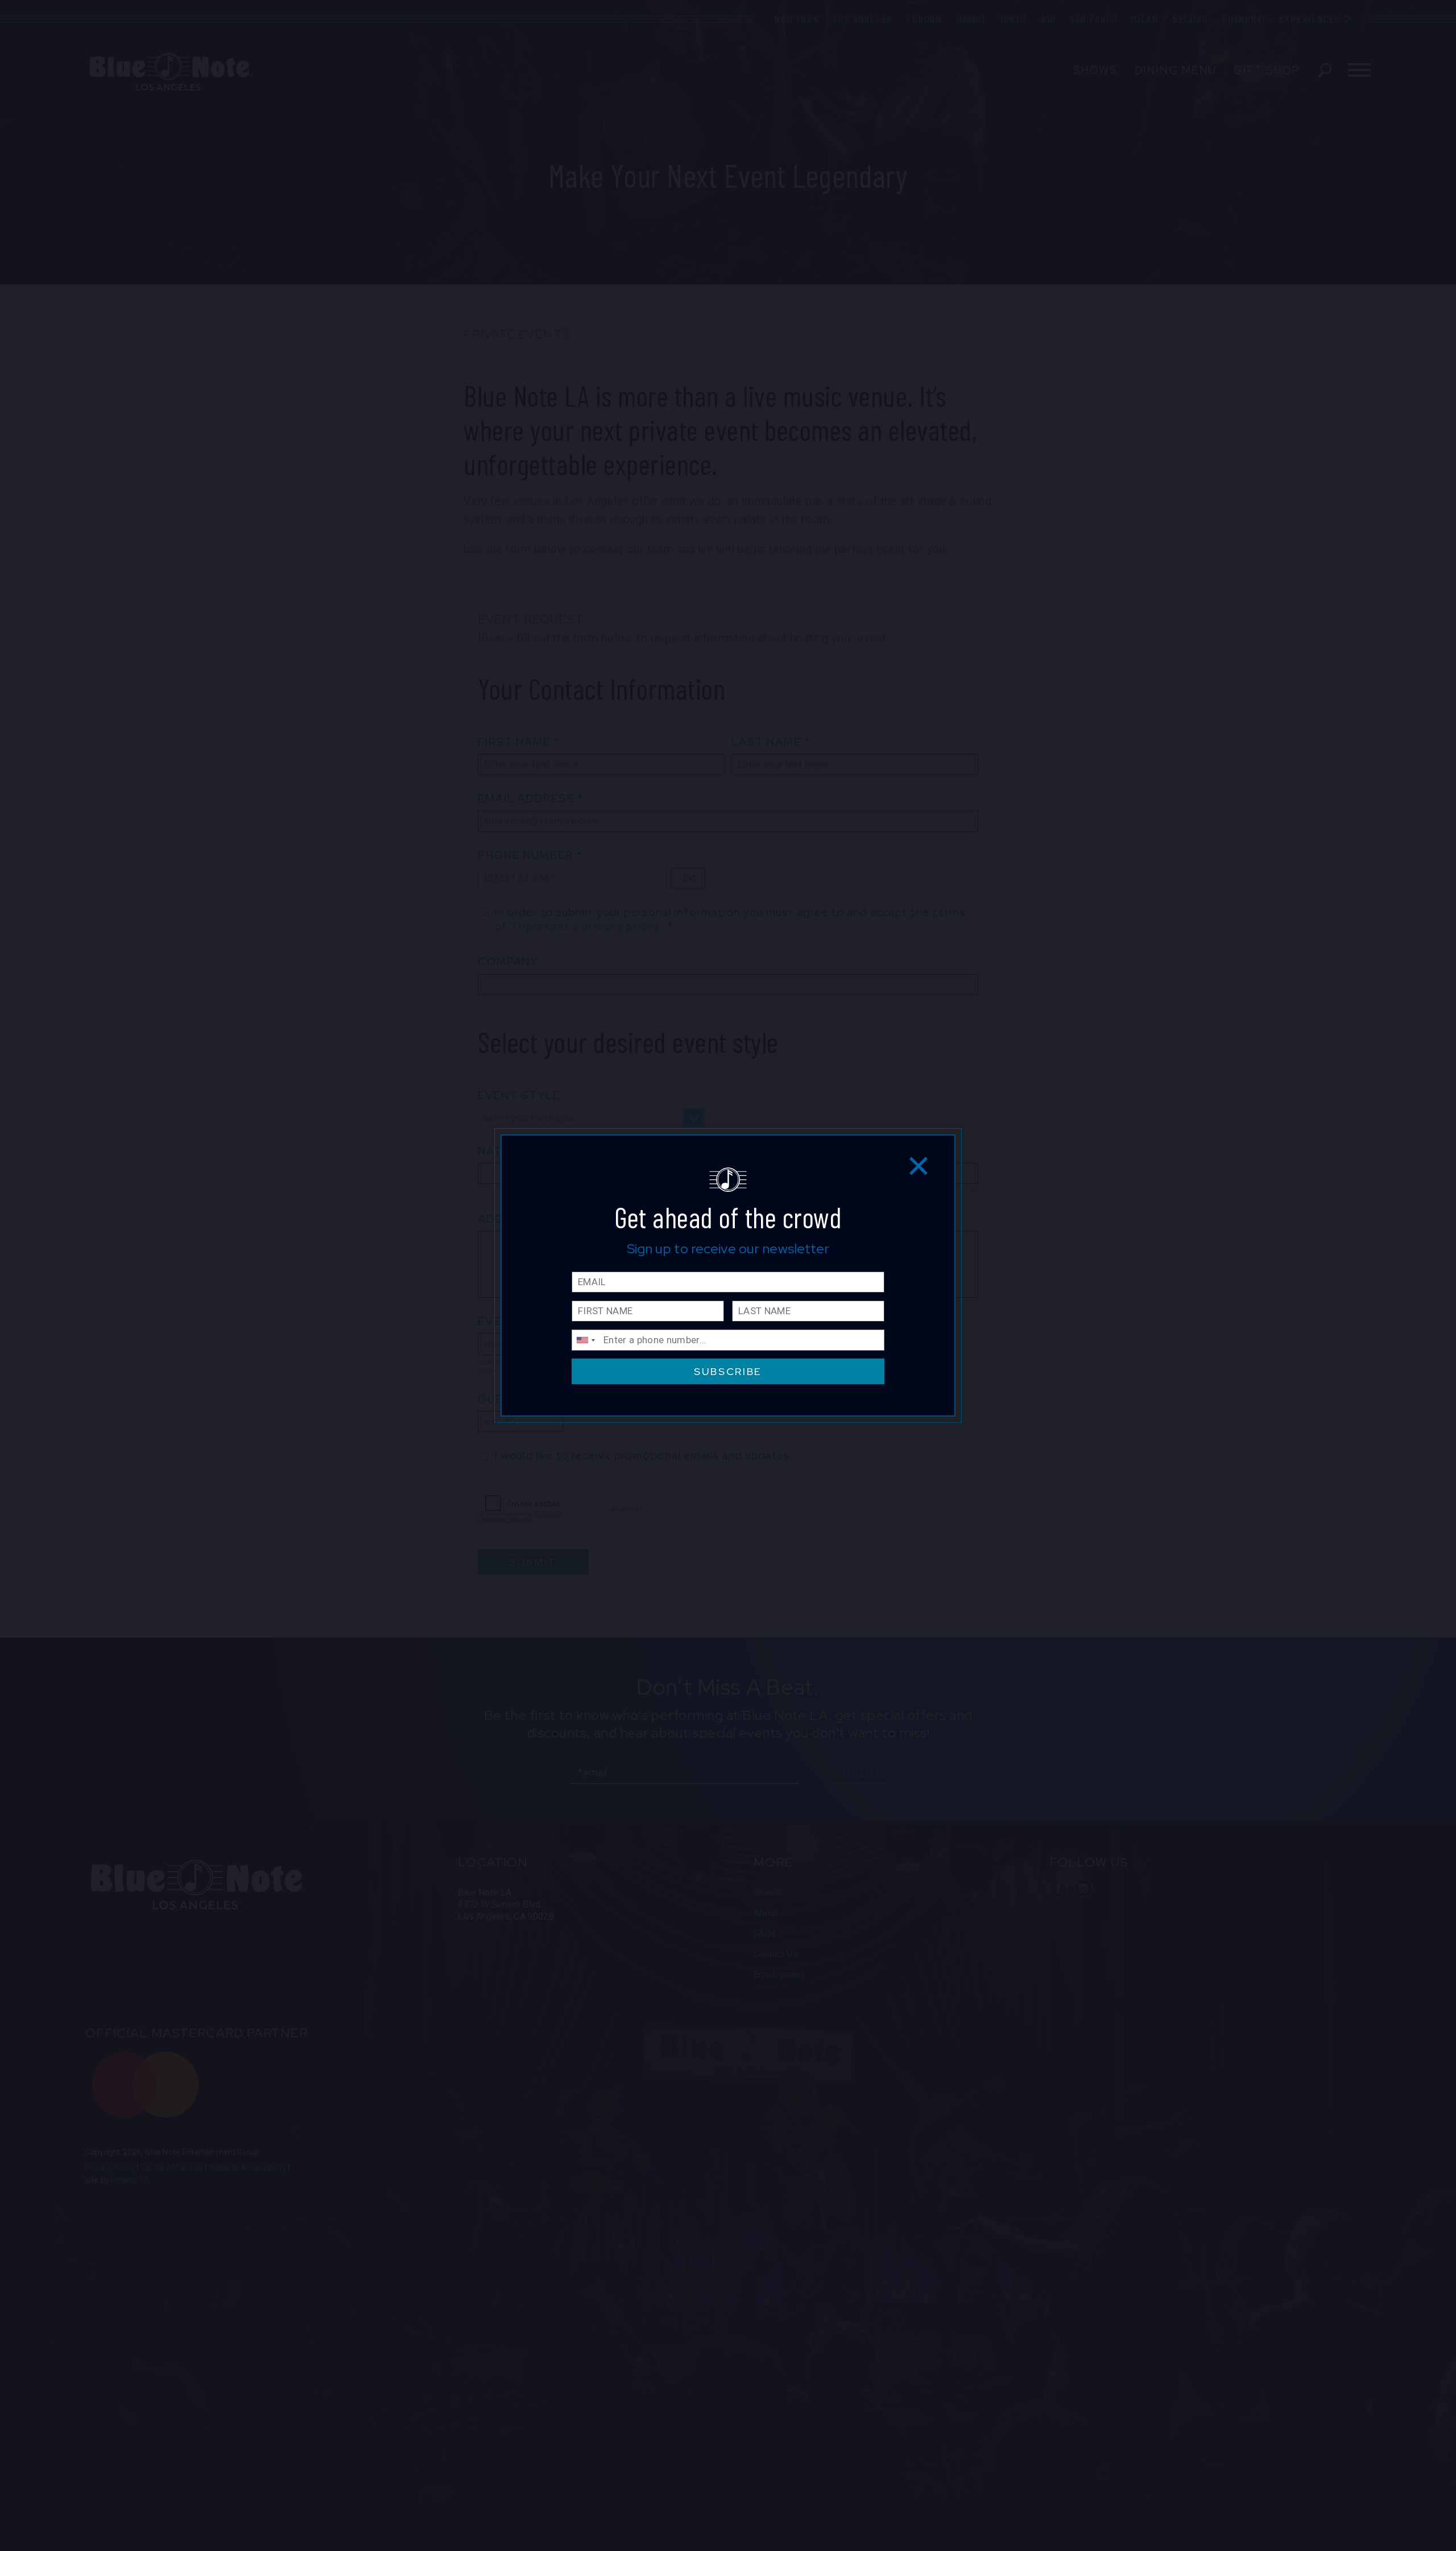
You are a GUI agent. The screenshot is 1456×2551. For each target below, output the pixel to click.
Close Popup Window (919, 1165)
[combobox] (585, 1340)
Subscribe (728, 1371)
